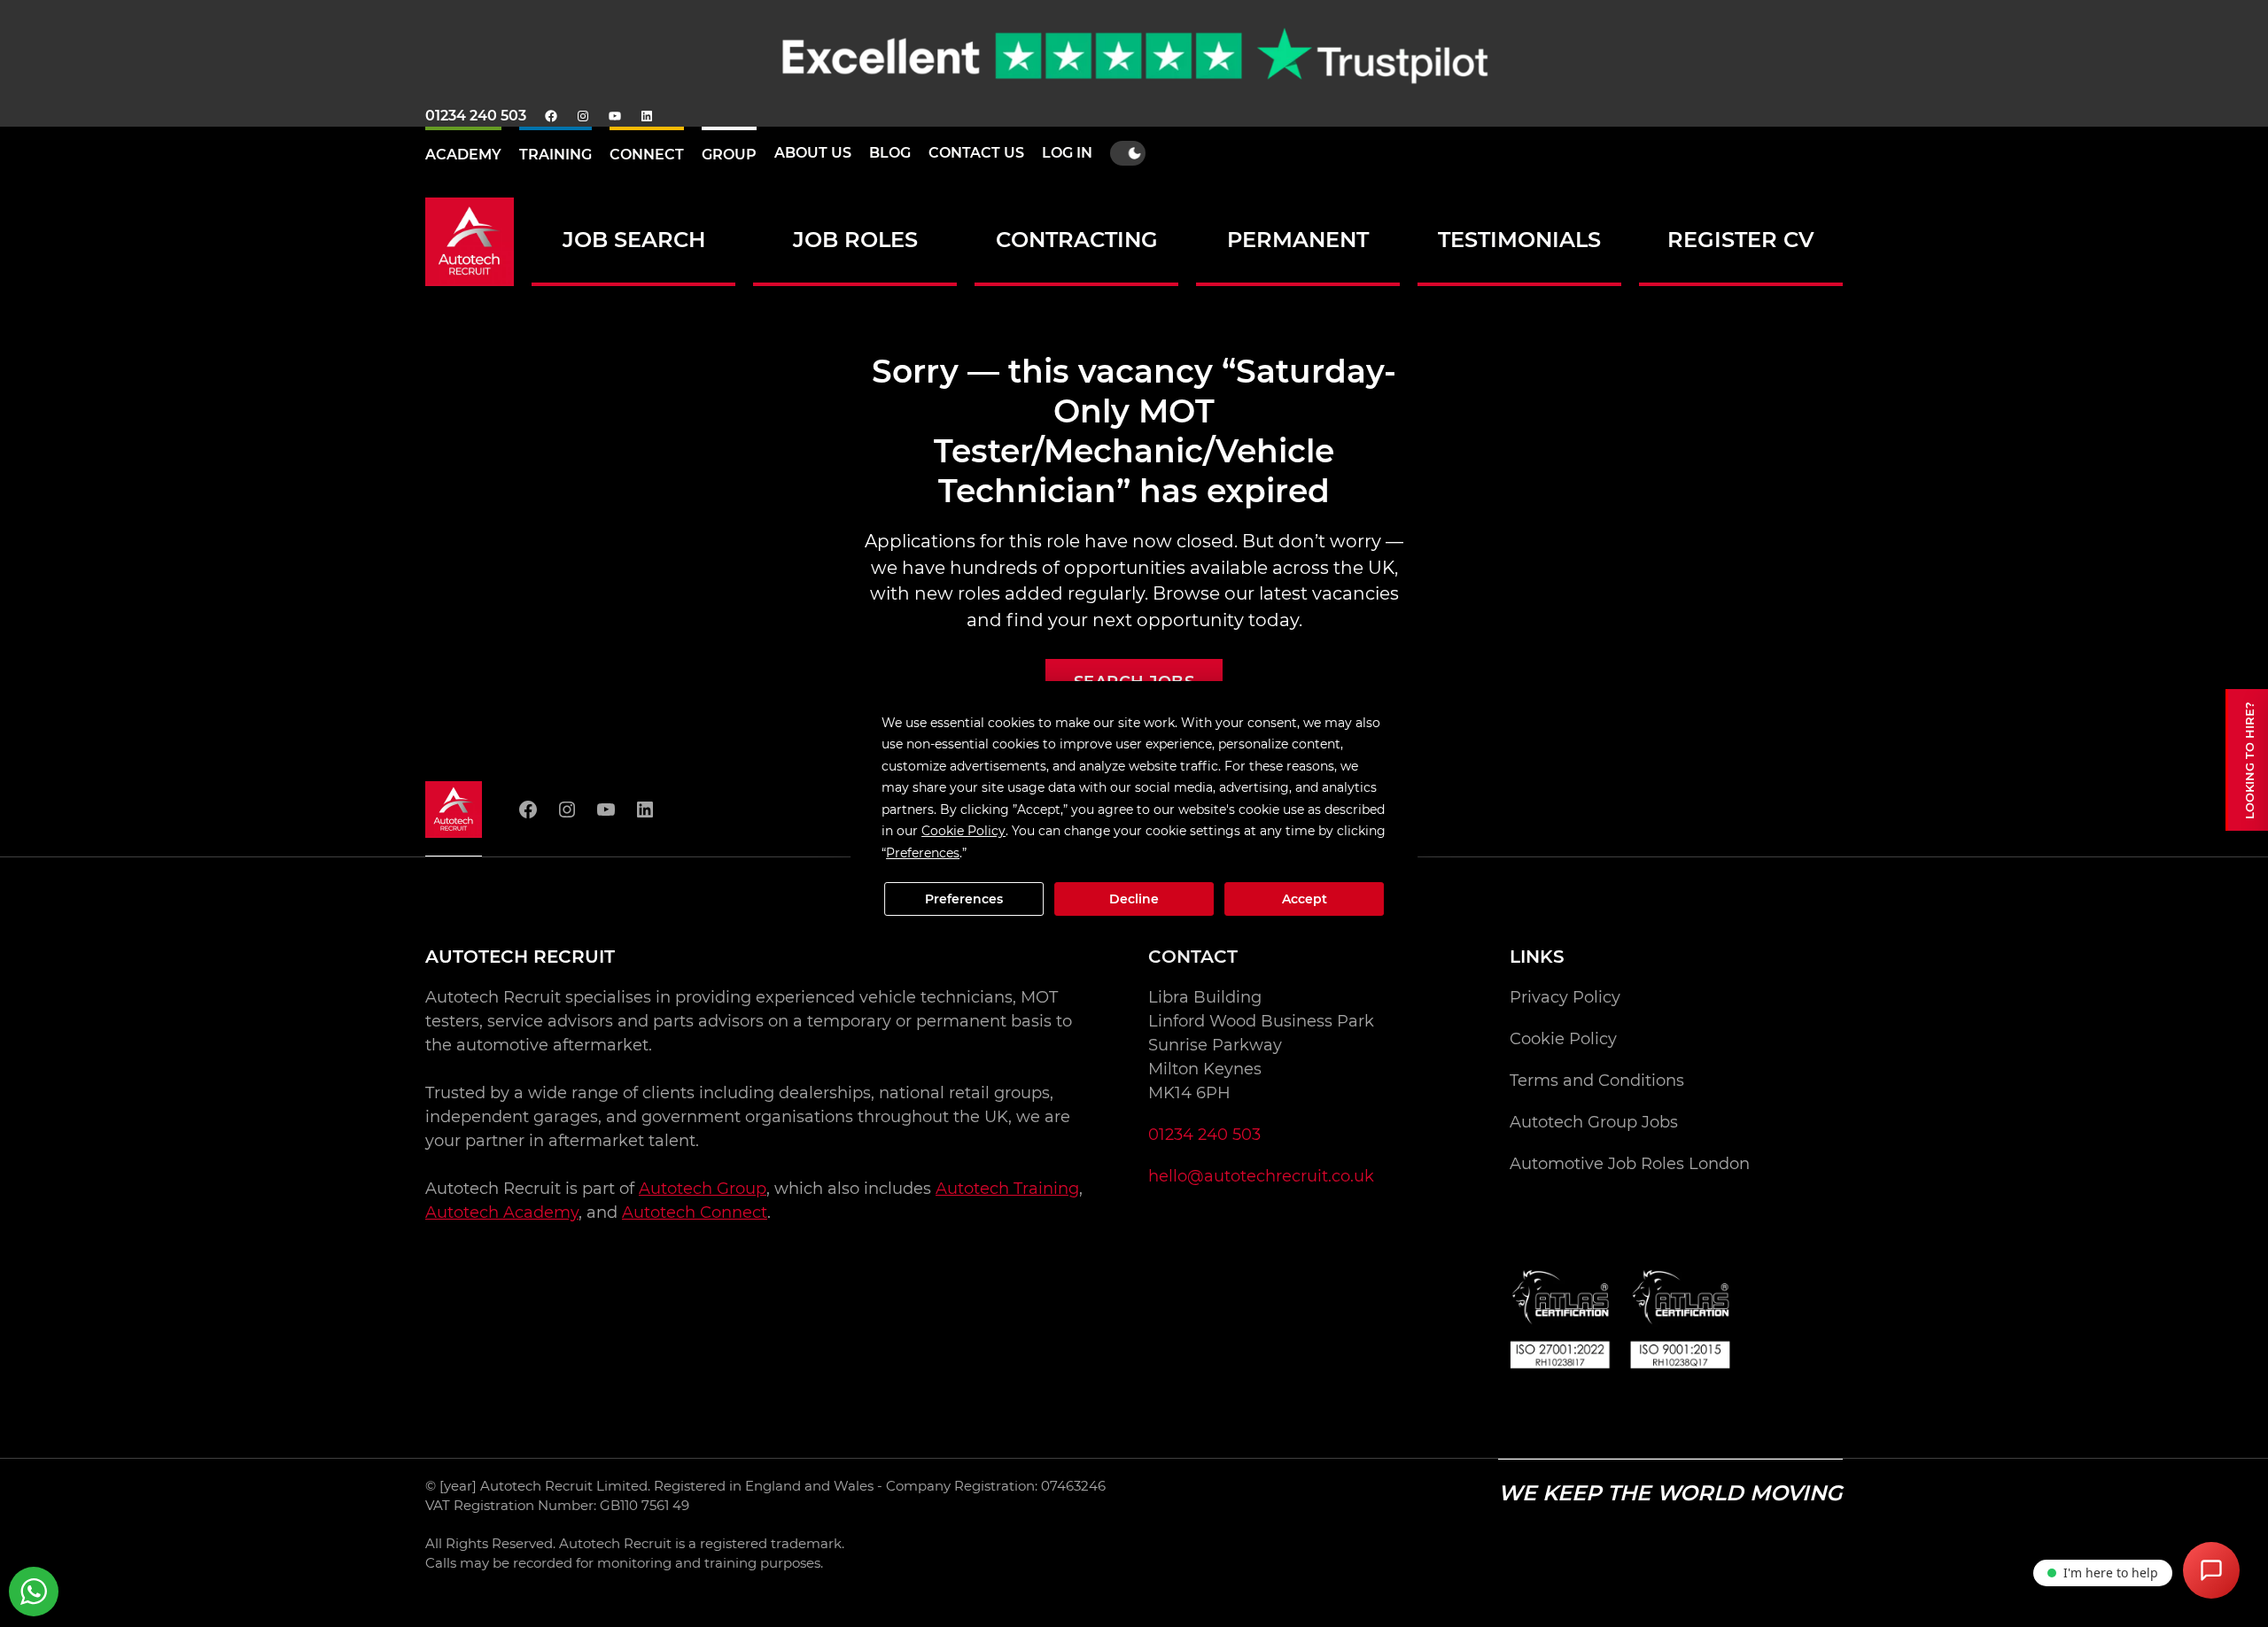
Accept (1305, 899)
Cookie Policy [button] (963, 831)
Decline (1134, 899)
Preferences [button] (923, 853)
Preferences (964, 899)
